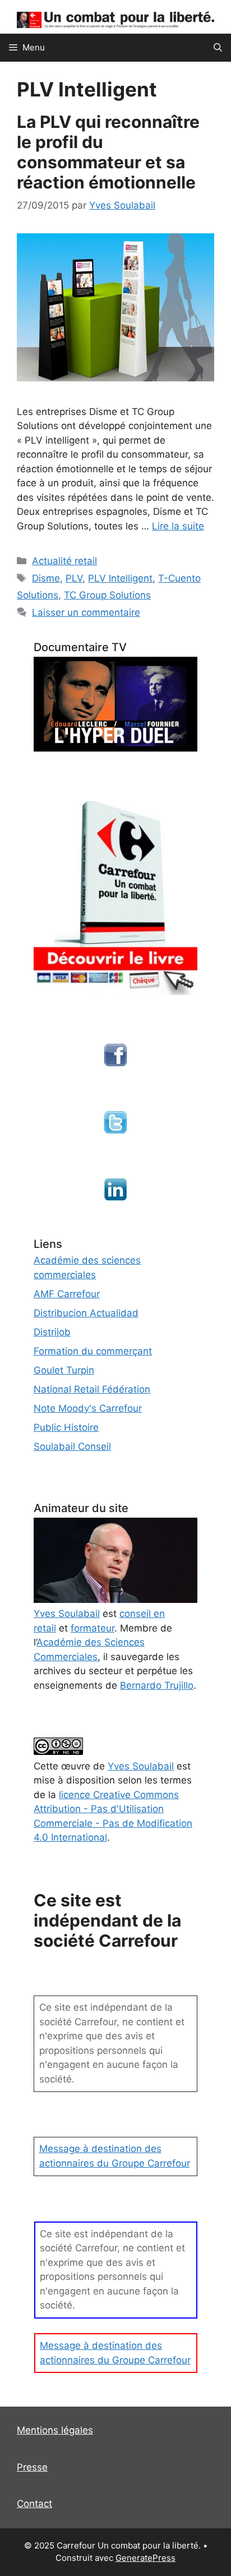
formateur (93, 1628)
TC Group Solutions (107, 595)
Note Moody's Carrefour (88, 1408)
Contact (34, 2504)
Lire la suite (178, 526)
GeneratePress (145, 2558)
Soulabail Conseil (72, 1446)
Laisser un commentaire (86, 612)
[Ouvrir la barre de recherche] (218, 48)
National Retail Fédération (92, 1389)
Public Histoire (66, 1427)
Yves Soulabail (141, 1766)
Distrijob (52, 1332)
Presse (32, 2467)
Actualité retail (64, 561)
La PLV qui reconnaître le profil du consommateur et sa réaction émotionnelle (108, 152)
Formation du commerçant (93, 1351)
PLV (74, 578)
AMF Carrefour (67, 1294)
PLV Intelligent (120, 578)
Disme (46, 578)
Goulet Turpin (64, 1370)
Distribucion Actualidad (86, 1313)
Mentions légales (55, 2430)
